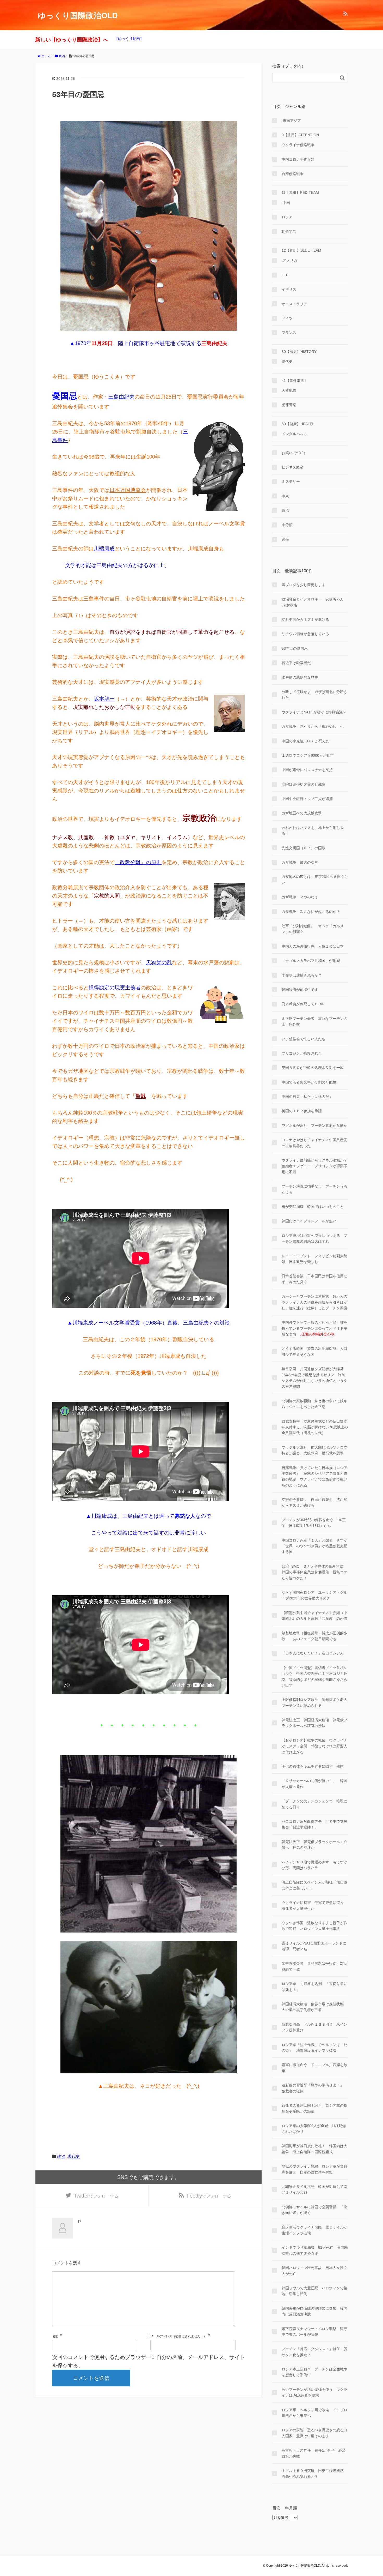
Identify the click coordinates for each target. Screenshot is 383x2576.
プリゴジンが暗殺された (302, 1053)
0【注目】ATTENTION (300, 135)
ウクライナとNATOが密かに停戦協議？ (314, 712)
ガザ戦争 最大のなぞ (300, 862)
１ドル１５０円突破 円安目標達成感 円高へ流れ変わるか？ (314, 2473)
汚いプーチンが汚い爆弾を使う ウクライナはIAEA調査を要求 (314, 2392)
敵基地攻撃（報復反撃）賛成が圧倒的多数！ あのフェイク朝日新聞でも (314, 1636)
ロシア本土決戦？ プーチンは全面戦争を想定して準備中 (314, 2372)
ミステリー (291, 482)
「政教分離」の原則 (138, 862)
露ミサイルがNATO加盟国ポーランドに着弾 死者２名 (314, 1946)
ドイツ (287, 318)
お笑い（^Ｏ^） (294, 453)
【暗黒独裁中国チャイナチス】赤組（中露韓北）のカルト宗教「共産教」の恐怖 (314, 1616)
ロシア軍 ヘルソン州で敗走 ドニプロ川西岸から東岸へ (314, 2413)
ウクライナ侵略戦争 (298, 145)
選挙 (285, 539)
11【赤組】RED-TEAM (300, 192)
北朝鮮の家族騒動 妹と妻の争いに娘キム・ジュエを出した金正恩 (314, 1404)
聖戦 (141, 1096)
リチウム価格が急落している (305, 634)
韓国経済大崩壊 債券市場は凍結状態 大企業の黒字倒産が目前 (314, 2007)
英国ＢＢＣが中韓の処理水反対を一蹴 (313, 1068)
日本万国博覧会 (128, 490)
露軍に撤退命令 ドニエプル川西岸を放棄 (314, 2068)
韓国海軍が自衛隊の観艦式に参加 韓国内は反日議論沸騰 (314, 2311)
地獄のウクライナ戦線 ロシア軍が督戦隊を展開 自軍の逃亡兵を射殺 (314, 2169)
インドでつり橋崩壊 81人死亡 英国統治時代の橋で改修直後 (315, 2250)
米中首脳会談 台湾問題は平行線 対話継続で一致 (314, 1966)
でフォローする (96, 2196)
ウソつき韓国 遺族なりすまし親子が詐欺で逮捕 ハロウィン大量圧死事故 (314, 1926)
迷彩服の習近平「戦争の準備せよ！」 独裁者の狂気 (314, 2088)
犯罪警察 (289, 405)
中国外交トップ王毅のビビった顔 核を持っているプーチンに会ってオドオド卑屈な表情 (314, 1328)
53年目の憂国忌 (295, 648)
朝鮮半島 (289, 232)
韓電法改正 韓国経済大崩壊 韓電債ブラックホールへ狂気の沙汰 (314, 1723)
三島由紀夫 (121, 397)
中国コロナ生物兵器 (298, 159)
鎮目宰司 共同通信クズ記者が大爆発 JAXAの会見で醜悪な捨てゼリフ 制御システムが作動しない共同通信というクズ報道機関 (314, 1378)
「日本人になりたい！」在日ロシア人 (313, 1653)
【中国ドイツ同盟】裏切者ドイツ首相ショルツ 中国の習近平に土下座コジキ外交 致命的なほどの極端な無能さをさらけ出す (314, 1677)
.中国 (286, 203)
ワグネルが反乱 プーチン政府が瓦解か (314, 1126)
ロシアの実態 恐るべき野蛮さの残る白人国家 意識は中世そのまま (314, 2433)
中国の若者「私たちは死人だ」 (307, 1097)
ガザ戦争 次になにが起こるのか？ (311, 912)
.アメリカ (289, 260)
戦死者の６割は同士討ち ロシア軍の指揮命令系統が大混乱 (314, 2108)
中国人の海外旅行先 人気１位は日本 (313, 946)
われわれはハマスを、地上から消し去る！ (313, 830)
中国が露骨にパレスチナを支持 (307, 770)
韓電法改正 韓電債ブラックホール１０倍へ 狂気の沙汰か (314, 1845)
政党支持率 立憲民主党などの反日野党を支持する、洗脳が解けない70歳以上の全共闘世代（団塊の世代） (315, 1427)
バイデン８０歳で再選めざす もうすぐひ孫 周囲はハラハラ (314, 1865)
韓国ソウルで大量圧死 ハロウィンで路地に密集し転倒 (314, 2291)
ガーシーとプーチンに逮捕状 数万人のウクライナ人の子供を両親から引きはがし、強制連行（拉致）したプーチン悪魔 (314, 1302)
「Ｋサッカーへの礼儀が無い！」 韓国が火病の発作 (314, 1784)
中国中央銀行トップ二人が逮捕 (307, 799)
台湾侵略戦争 (293, 174)
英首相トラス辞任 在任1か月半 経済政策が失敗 (314, 2453)
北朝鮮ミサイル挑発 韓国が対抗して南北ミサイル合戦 (314, 2189)
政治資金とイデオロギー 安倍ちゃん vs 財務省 (313, 602)
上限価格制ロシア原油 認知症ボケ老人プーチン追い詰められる (314, 1702)
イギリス (289, 289)
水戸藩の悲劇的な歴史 (300, 677)
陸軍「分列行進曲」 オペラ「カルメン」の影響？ (313, 929)
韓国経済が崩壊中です (300, 990)
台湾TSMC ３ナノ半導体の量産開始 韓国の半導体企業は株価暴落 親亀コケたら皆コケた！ (314, 1572)
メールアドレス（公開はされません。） (178, 2336)
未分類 (287, 525)
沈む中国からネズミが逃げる (305, 619)
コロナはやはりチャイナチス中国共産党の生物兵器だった (314, 1143)
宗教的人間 (107, 896)
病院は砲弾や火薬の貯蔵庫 (304, 784)
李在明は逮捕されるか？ (302, 975)
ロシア (287, 217)
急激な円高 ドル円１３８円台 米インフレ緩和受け (314, 2027)
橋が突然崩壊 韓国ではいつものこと (313, 1207)
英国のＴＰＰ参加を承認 (302, 1111)
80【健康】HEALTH (298, 424)
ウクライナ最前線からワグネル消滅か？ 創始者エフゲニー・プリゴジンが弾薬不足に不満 (315, 1166)
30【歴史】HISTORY (299, 352)
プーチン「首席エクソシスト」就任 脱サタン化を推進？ (314, 2352)
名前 (55, 2336)
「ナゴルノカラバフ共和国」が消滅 (311, 961)
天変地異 (289, 390)
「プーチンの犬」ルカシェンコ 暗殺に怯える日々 (314, 1804)
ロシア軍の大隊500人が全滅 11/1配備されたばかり (314, 2129)
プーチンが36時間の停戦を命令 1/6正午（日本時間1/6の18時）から (314, 1523)
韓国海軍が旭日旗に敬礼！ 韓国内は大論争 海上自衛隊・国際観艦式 (314, 2149)
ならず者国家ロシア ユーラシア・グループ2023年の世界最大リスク (314, 1595)
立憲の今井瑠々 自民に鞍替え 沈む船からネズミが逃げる (314, 1502)
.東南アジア (291, 121)
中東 (285, 496)
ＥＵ (285, 275)
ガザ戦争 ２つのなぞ (300, 897)
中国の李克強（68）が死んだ (306, 741)
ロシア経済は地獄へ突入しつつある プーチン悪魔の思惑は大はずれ (314, 1238)
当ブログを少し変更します (304, 585)
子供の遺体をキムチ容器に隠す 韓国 (313, 1766)
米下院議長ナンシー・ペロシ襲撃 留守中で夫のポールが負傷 (314, 2332)
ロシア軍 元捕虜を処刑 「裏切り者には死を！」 (314, 1987)
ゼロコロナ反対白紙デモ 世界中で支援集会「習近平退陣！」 (314, 1824)
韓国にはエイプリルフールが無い (309, 1221)
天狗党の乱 (159, 962)
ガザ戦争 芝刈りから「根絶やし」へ (313, 726)
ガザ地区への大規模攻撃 (302, 813)
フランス (289, 333)
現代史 (74, 2156)
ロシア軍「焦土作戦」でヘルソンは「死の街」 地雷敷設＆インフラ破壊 (314, 2048)
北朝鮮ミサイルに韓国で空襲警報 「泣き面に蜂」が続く (314, 2210)
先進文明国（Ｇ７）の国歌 (304, 848)
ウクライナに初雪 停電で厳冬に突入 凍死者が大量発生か (314, 1905)
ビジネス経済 (293, 467)
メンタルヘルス (294, 434)
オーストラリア (294, 304)
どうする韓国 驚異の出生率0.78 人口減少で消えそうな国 (314, 1351)
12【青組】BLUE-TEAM (301, 250)
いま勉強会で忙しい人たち (304, 1039)
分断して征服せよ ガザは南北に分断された (314, 695)
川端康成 (104, 549)
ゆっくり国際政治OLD (78, 16)
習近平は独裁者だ (296, 663)
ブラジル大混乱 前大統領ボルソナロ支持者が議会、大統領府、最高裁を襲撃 (314, 1450)
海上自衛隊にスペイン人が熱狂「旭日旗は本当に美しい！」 (314, 1885)
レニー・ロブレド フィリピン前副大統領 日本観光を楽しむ (314, 1259)
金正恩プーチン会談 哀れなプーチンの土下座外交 (314, 1021)
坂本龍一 (104, 699)
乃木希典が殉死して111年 (303, 1004)
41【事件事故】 (295, 381)
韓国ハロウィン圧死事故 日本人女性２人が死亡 (314, 2271)
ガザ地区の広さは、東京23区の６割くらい (315, 880)
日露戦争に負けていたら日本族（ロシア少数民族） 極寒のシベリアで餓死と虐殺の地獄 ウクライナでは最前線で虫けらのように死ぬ (314, 1476)
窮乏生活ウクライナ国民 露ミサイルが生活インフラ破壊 (314, 2230)
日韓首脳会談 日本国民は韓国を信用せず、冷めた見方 (314, 1279)
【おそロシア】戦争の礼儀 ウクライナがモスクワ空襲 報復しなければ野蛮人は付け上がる (314, 1746)
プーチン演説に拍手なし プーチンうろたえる (314, 1189)
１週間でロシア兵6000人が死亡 (308, 755)
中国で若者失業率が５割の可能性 (309, 1082)
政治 (61, 2156)
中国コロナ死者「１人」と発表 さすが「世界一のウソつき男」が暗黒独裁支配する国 (314, 1546)
